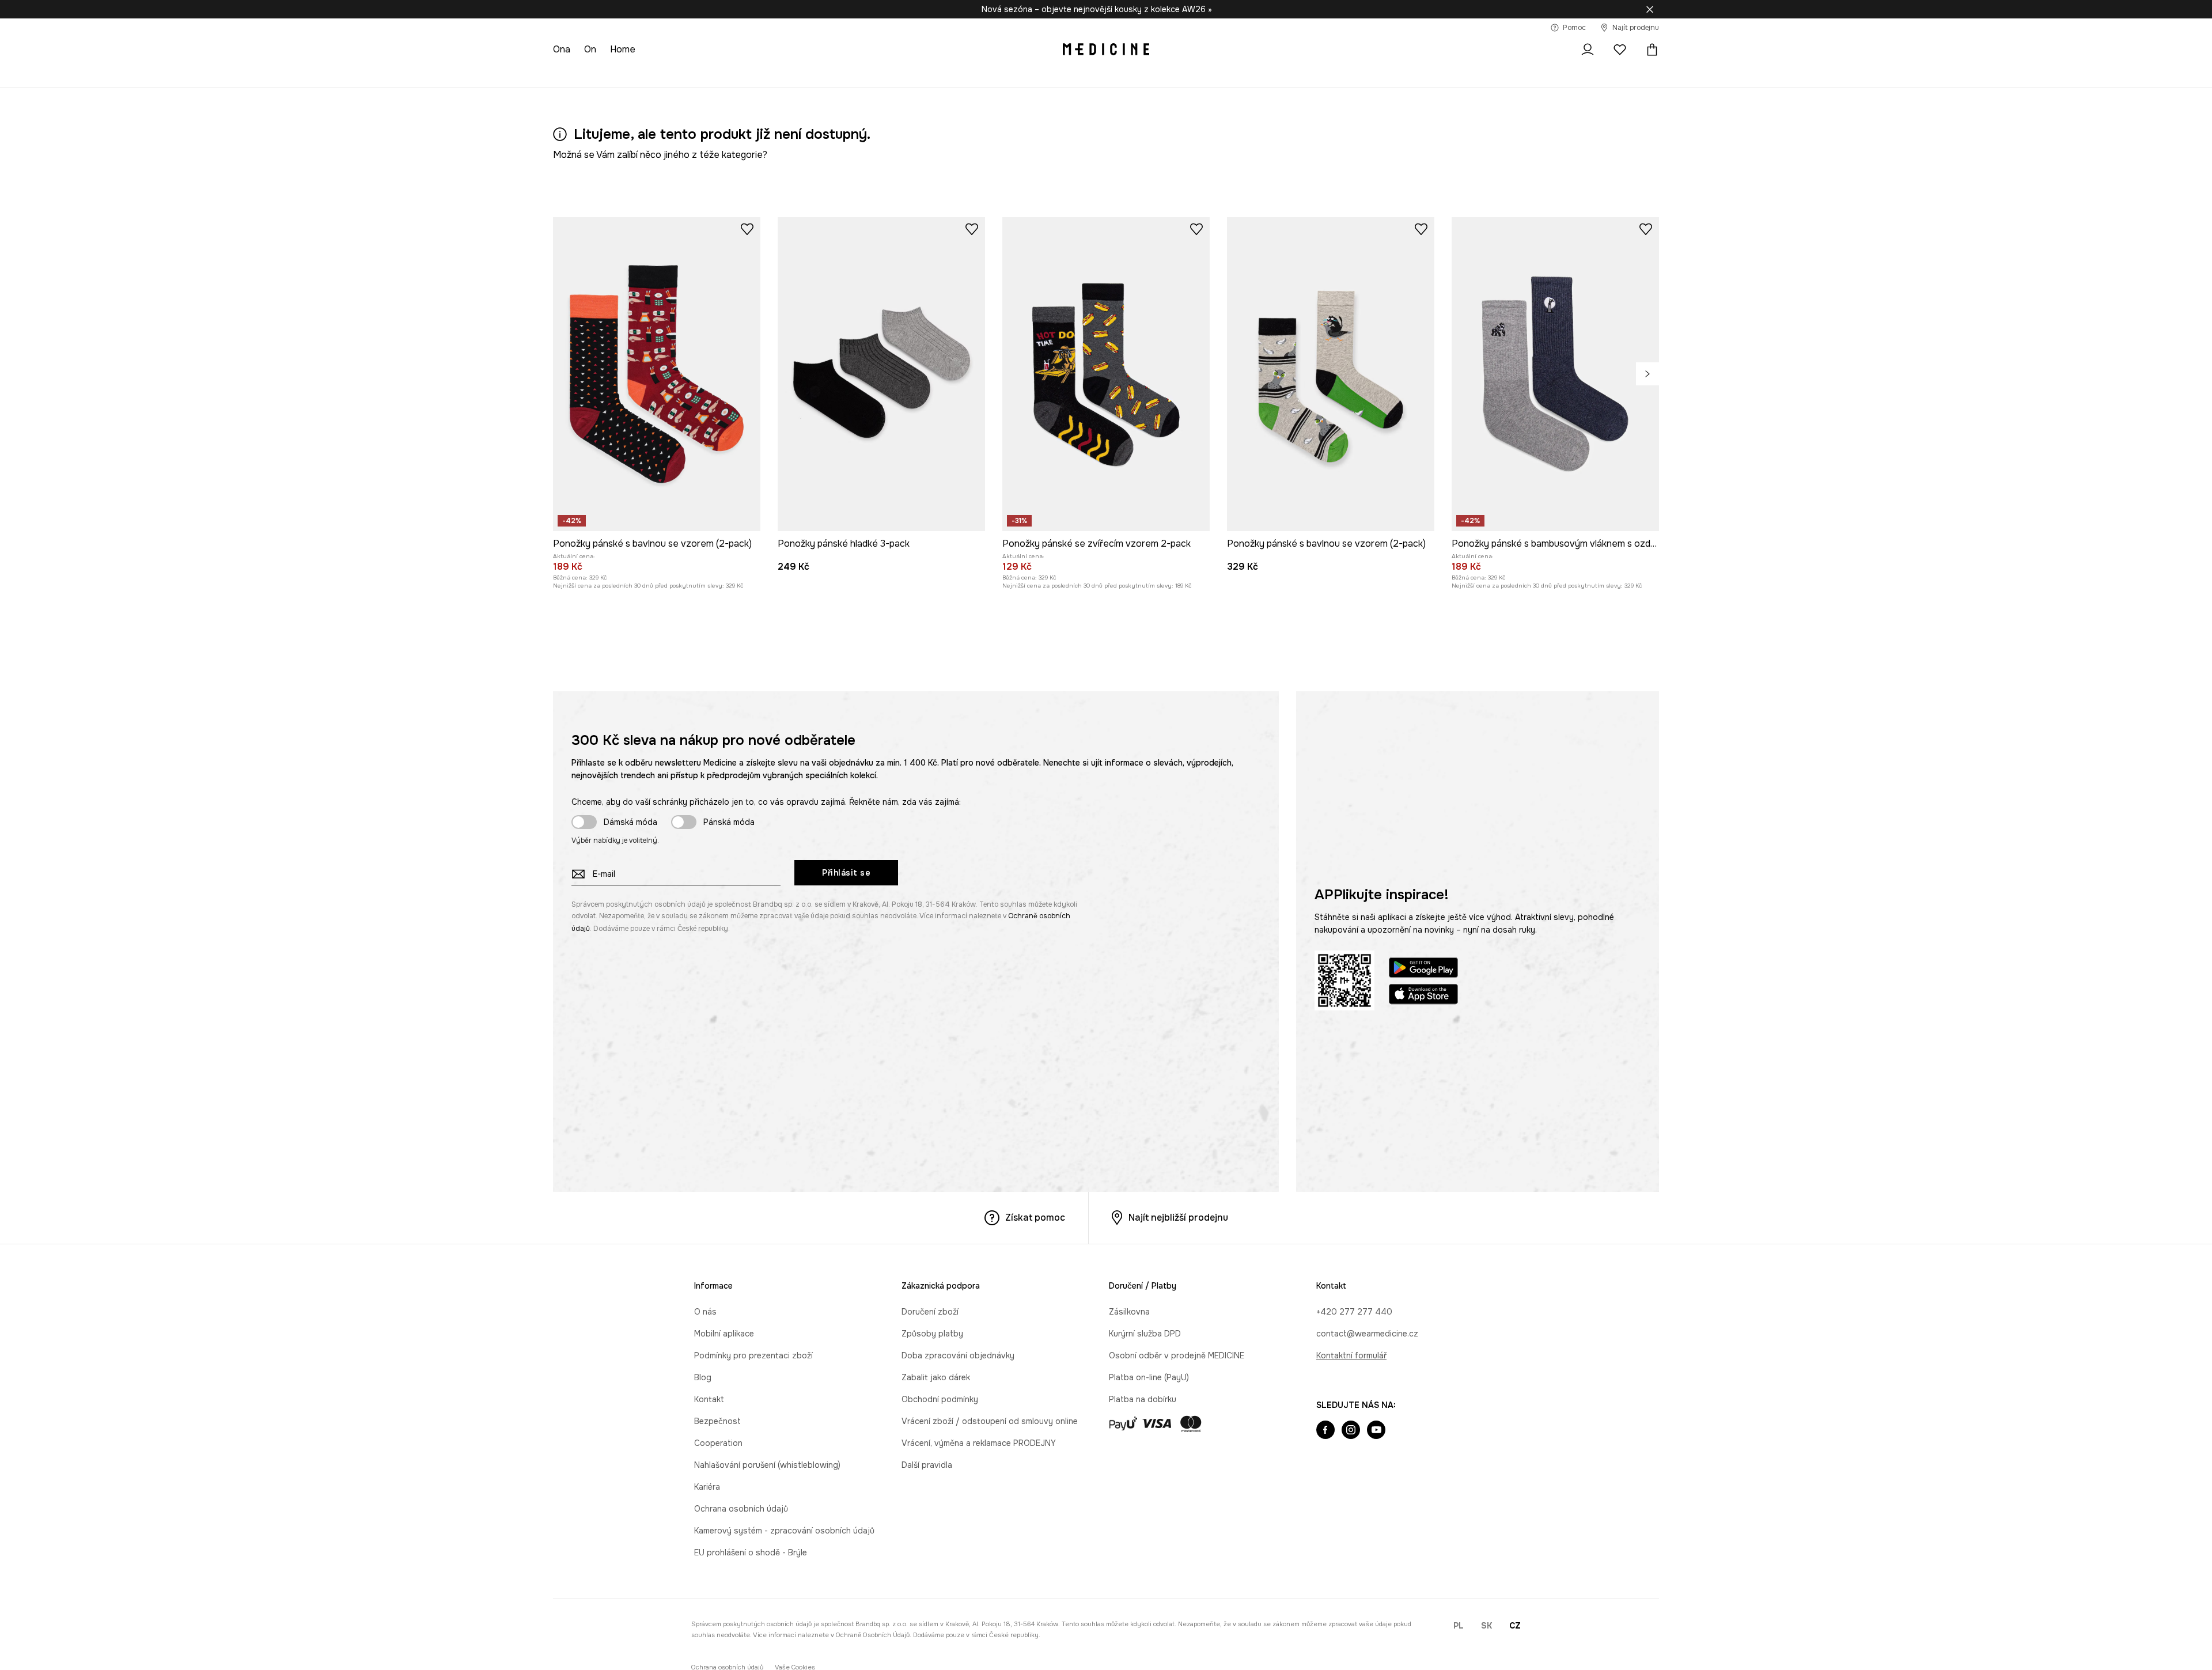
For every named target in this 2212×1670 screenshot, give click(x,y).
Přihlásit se (846, 873)
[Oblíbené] (1620, 50)
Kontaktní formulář (1351, 1355)
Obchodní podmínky (940, 1399)
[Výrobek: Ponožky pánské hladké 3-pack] (881, 374)
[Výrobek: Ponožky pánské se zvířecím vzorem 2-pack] (1106, 374)
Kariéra (707, 1487)
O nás (705, 1312)
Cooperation (718, 1443)
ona (562, 49)
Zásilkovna (1129, 1312)
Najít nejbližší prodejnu (1178, 1218)
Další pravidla (927, 1465)
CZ (1515, 1626)
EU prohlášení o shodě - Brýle (751, 1552)
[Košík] (1649, 50)
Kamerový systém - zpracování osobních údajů (784, 1531)
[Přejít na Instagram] (1351, 1431)
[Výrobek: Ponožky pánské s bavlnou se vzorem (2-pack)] (657, 374)
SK (1486, 1626)
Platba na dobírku (1143, 1399)
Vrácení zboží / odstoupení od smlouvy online (990, 1421)
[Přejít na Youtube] (1376, 1431)
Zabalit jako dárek (936, 1377)
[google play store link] (1423, 969)
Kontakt (709, 1399)
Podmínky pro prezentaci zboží (753, 1355)
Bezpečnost (717, 1421)
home (623, 49)
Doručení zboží (930, 1312)
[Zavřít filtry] (1650, 9)
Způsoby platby (932, 1334)
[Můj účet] (1588, 50)
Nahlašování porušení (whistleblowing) (767, 1465)
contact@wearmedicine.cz (1367, 1334)
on (590, 49)
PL (1459, 1626)
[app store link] (1423, 996)
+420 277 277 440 (1354, 1312)
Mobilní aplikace (724, 1334)
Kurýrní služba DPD (1145, 1334)
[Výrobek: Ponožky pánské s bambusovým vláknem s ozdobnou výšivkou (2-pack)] (1555, 374)
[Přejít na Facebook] (1325, 1431)
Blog (703, 1377)
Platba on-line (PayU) (1149, 1377)
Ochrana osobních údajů (741, 1509)
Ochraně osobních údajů (873, 1635)
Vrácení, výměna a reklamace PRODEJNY (979, 1443)
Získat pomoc (1035, 1218)
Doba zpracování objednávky (958, 1355)
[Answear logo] (1106, 50)
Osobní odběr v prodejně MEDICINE (1177, 1355)
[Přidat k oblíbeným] (747, 229)
